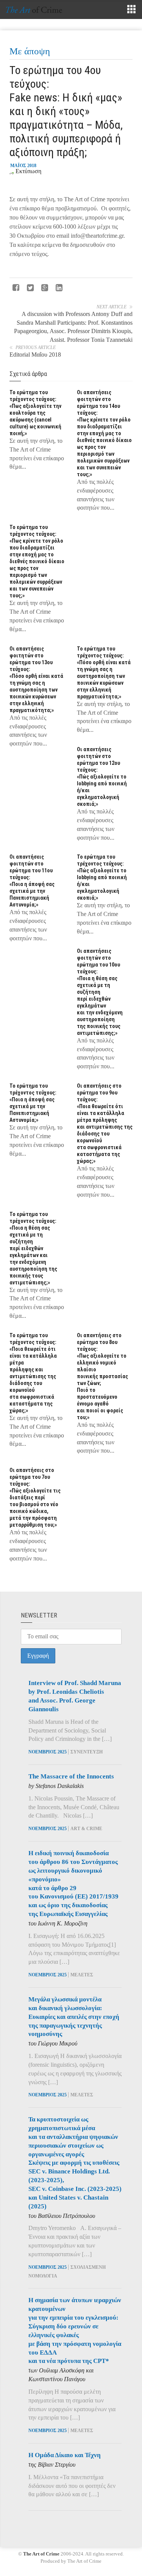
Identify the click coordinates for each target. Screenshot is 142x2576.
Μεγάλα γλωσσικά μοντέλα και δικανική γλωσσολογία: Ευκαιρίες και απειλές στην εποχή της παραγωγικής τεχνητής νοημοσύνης (74, 2017)
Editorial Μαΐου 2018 (35, 355)
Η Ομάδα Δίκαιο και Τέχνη (65, 2455)
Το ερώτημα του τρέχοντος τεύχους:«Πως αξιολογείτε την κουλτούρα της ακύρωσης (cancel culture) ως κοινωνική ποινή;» (35, 413)
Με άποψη (30, 51)
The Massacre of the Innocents (71, 1776)
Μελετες (82, 1975)
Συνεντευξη (87, 1752)
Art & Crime (86, 1829)
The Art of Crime (41, 2554)
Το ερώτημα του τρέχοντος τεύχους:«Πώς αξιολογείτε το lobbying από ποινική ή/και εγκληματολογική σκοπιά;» (102, 877)
